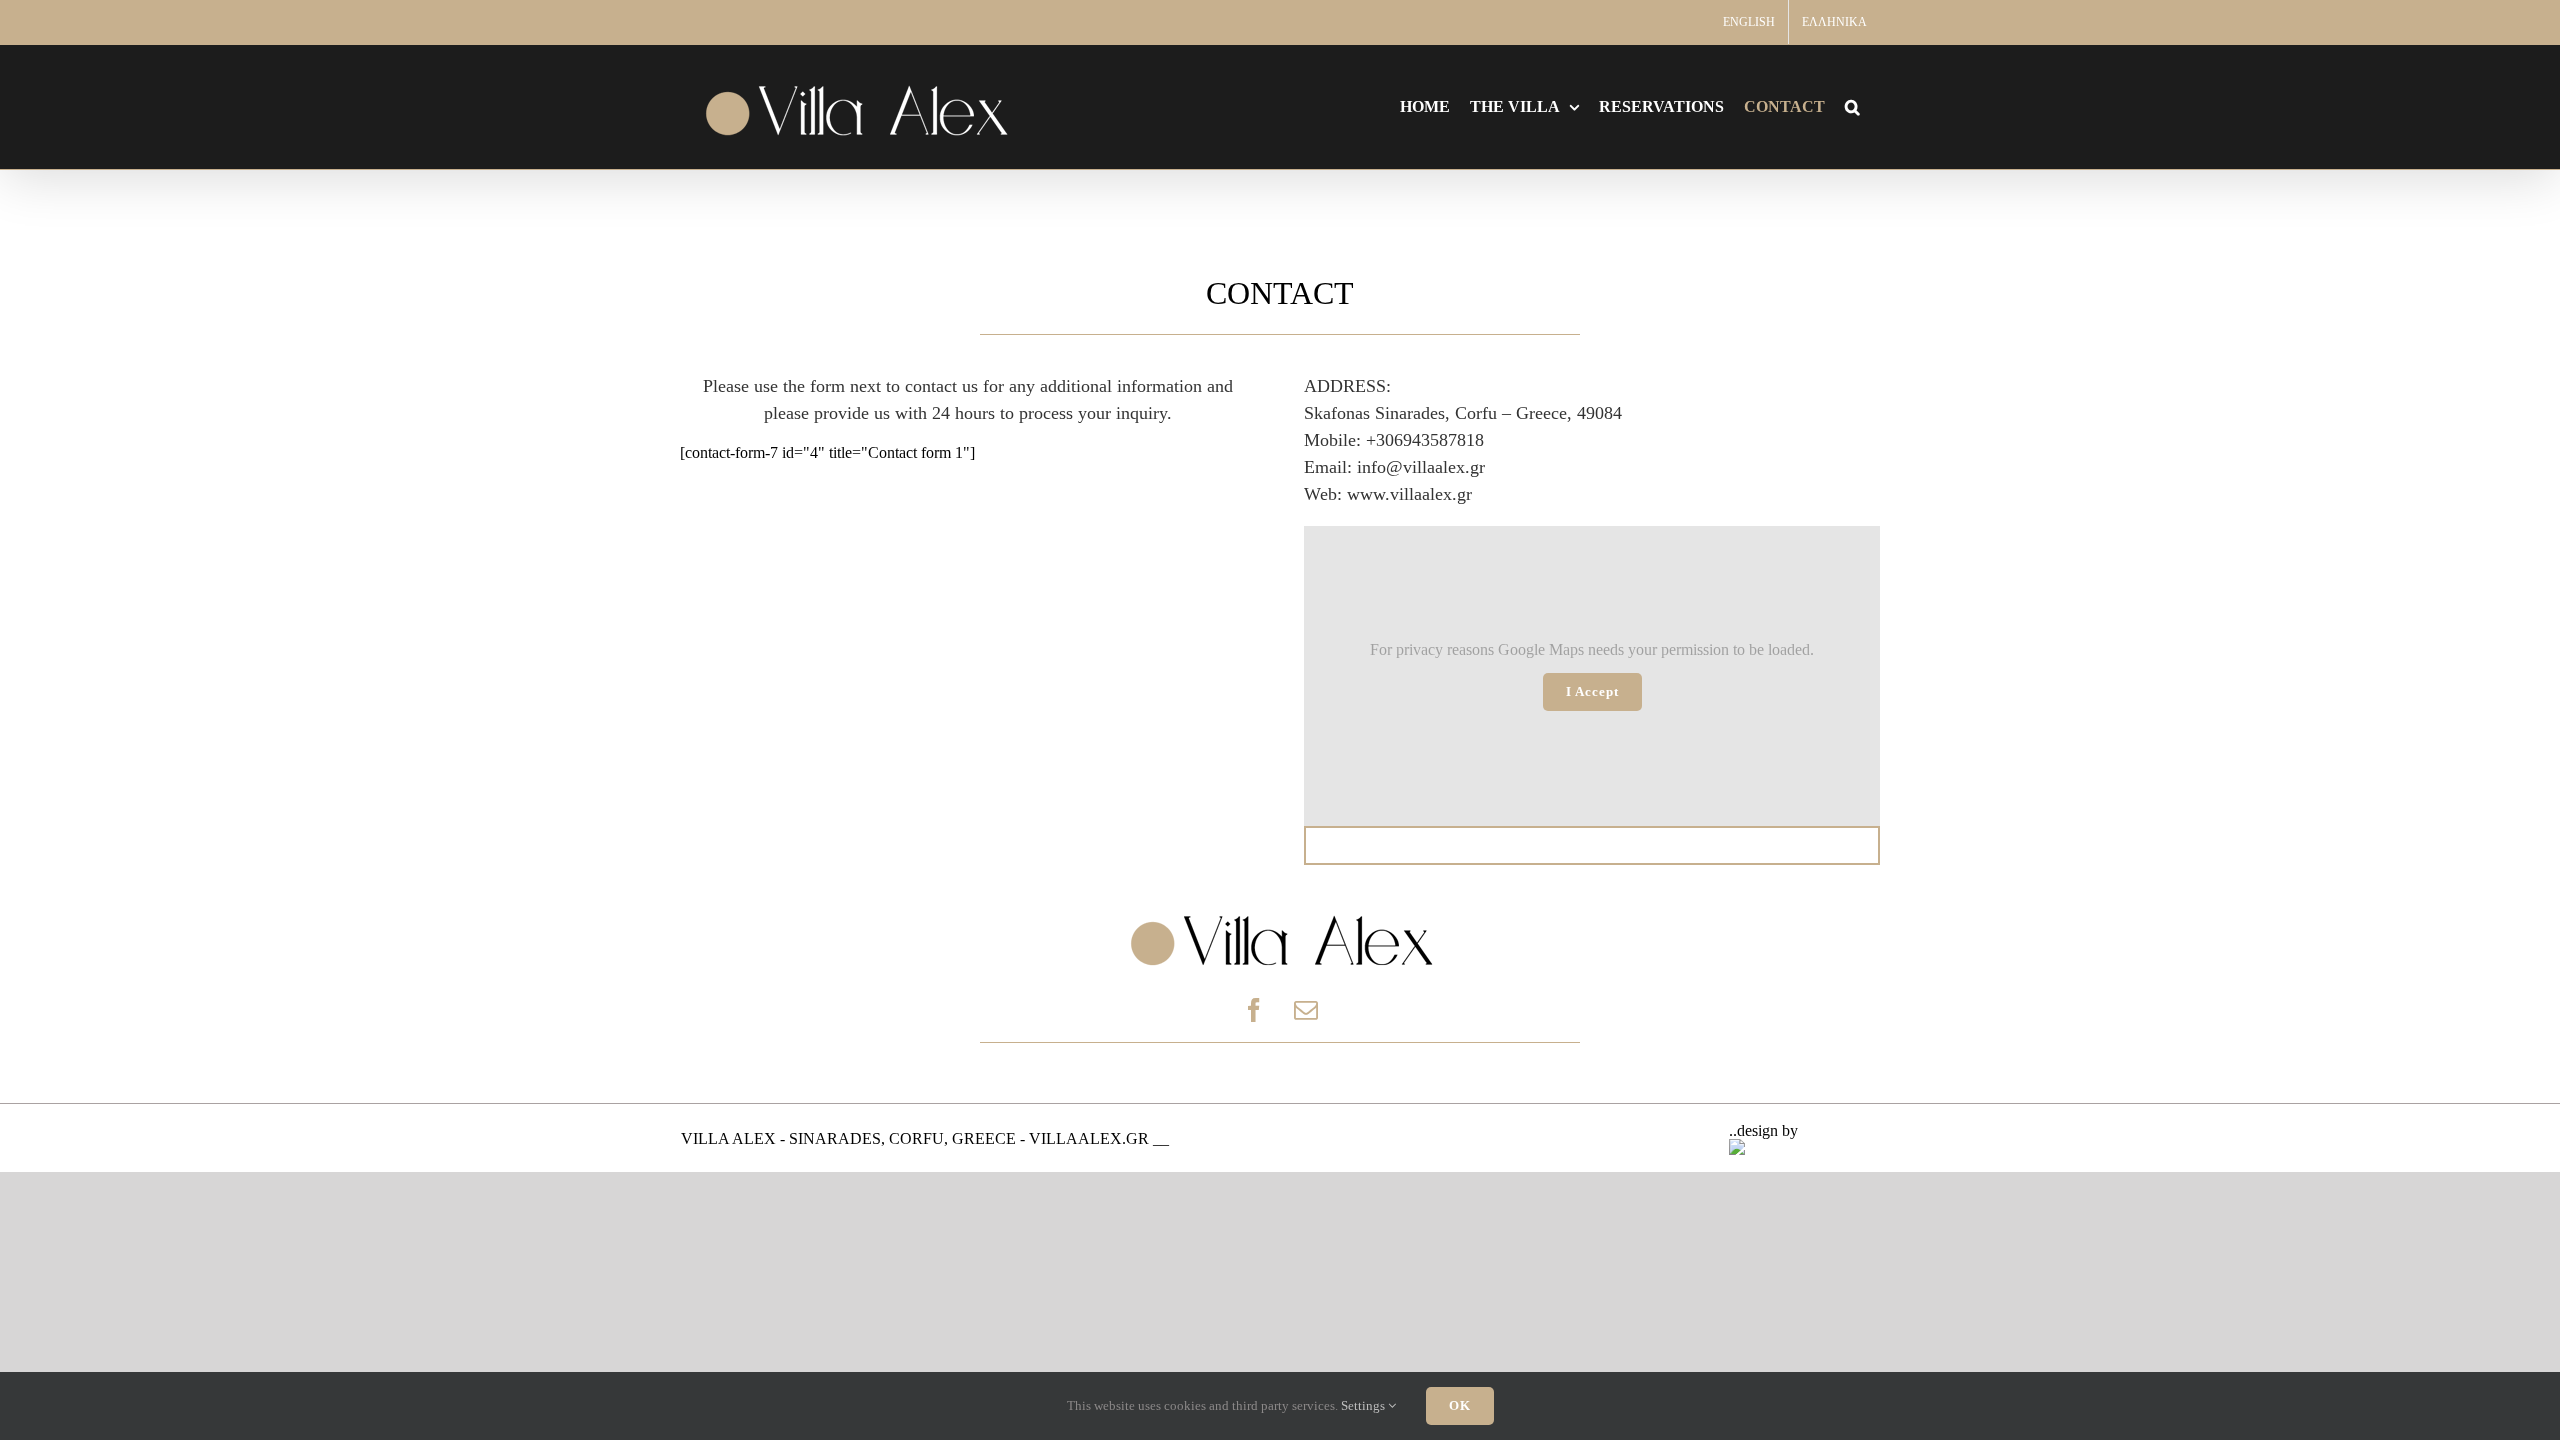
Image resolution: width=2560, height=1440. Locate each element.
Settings (1364, 1405)
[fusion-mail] (1306, 1010)
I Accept (1592, 691)
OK (1460, 1405)
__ (1161, 1138)
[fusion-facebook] (1254, 1010)
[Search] (1852, 107)
